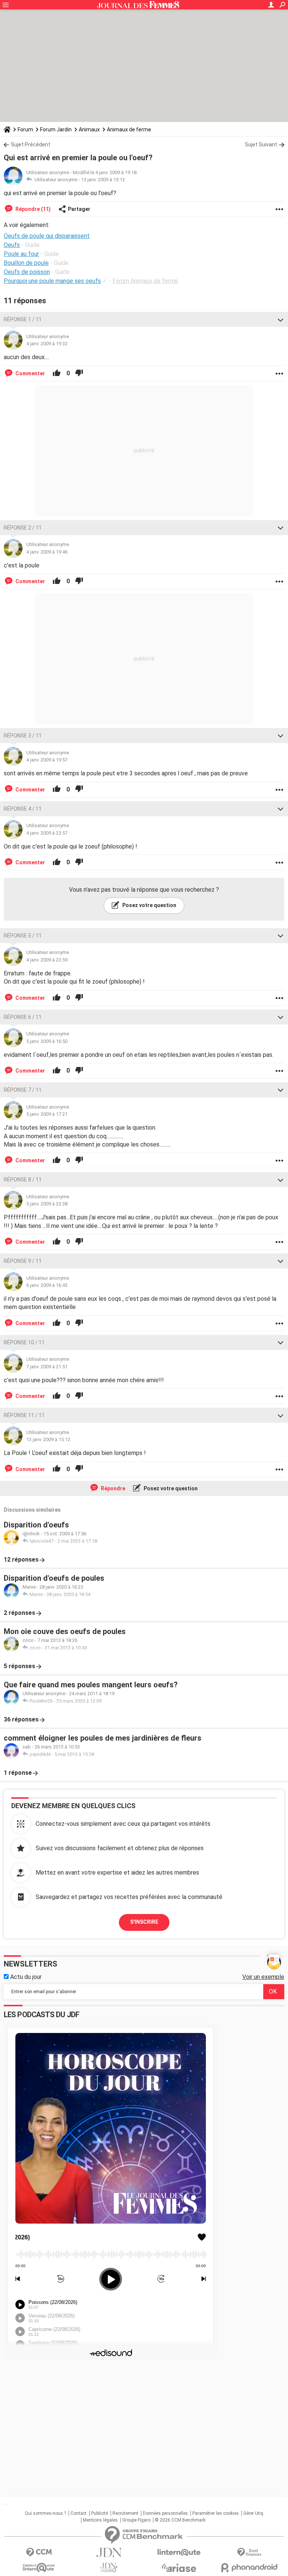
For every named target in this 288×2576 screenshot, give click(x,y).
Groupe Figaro (136, 2520)
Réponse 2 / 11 (23, 528)
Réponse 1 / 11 (23, 319)
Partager (79, 209)
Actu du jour (25, 1977)
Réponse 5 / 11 (23, 936)
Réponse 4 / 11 (23, 809)
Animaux (89, 129)
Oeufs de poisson (27, 272)
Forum (25, 129)
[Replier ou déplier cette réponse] (280, 319)
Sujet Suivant (261, 144)
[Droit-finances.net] (249, 2553)
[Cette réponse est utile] (57, 373)
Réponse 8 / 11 (23, 1180)
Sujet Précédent (31, 144)
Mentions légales (100, 2520)
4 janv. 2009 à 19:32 (47, 344)
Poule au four (21, 254)
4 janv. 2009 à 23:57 (47, 833)
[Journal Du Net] (109, 2553)
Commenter (30, 373)
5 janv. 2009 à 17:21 (47, 1114)
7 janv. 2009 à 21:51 (47, 1367)
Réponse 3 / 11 (23, 736)
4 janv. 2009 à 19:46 (47, 552)
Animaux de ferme (129, 129)
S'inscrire (144, 1922)
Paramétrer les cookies (216, 2513)
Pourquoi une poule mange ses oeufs (52, 281)
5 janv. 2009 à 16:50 (47, 1041)
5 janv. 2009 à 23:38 (47, 1204)
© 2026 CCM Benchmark (180, 2520)
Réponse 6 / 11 (23, 1017)
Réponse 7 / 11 (23, 1090)
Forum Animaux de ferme (145, 281)
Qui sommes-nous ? (45, 2513)
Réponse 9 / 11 (23, 1261)
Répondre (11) (32, 209)
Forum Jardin (56, 129)
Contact (79, 2513)
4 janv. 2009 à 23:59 (47, 960)
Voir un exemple (263, 1977)
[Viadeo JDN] (109, 2568)
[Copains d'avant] (39, 2568)
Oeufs (12, 245)
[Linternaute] (179, 2553)
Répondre (112, 1488)
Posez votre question (149, 905)
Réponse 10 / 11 (24, 1342)
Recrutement (125, 2513)
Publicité (100, 2513)
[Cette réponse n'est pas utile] (79, 373)
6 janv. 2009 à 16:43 (47, 1285)
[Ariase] (179, 2568)
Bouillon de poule (26, 263)
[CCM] (39, 2553)
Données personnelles (165, 2513)
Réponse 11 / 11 (24, 1415)
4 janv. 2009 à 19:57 (47, 760)
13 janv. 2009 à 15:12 (103, 180)
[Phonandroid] (249, 2568)
